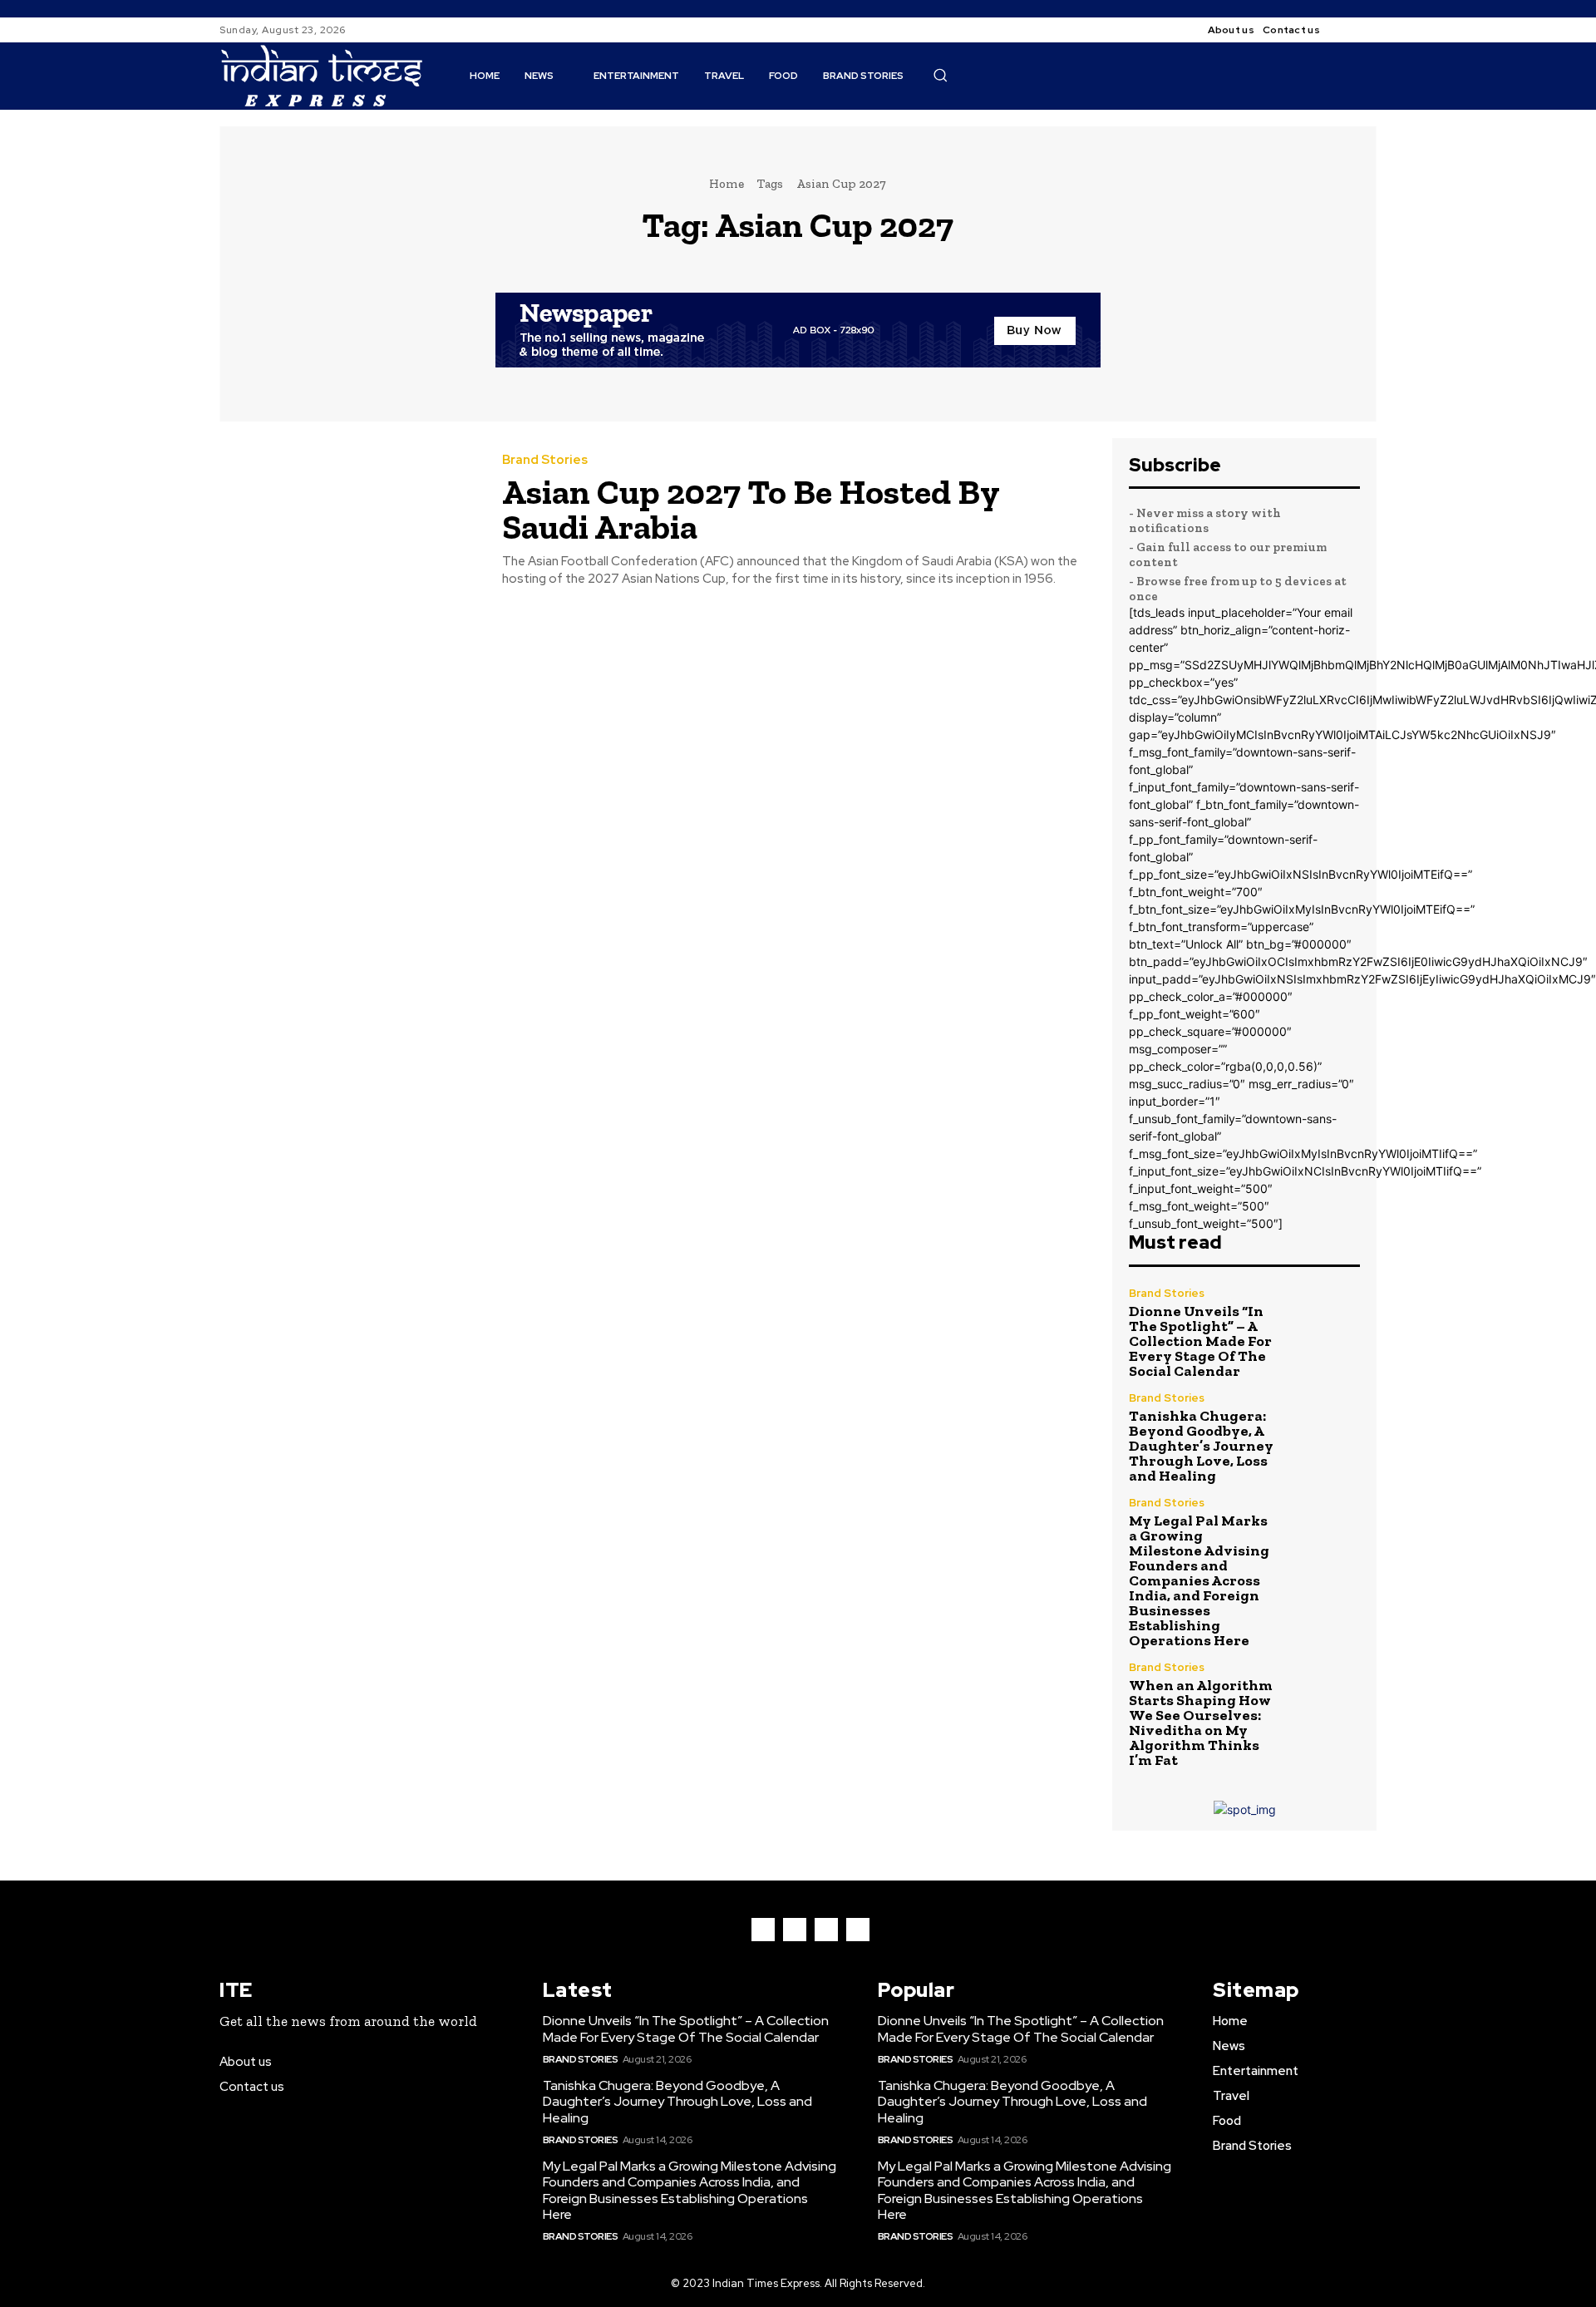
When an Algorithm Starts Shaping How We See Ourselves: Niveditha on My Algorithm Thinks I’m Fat (1201, 1723)
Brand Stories (545, 460)
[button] (940, 75)
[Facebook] (1347, 30)
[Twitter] (826, 1930)
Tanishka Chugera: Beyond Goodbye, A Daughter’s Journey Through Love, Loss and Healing (1201, 1446)
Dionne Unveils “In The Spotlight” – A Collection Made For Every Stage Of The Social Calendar (1200, 1341)
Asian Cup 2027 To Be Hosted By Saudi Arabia (751, 509)
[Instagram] (1367, 30)
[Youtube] (858, 1930)
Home (727, 184)
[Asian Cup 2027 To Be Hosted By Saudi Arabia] (348, 521)
